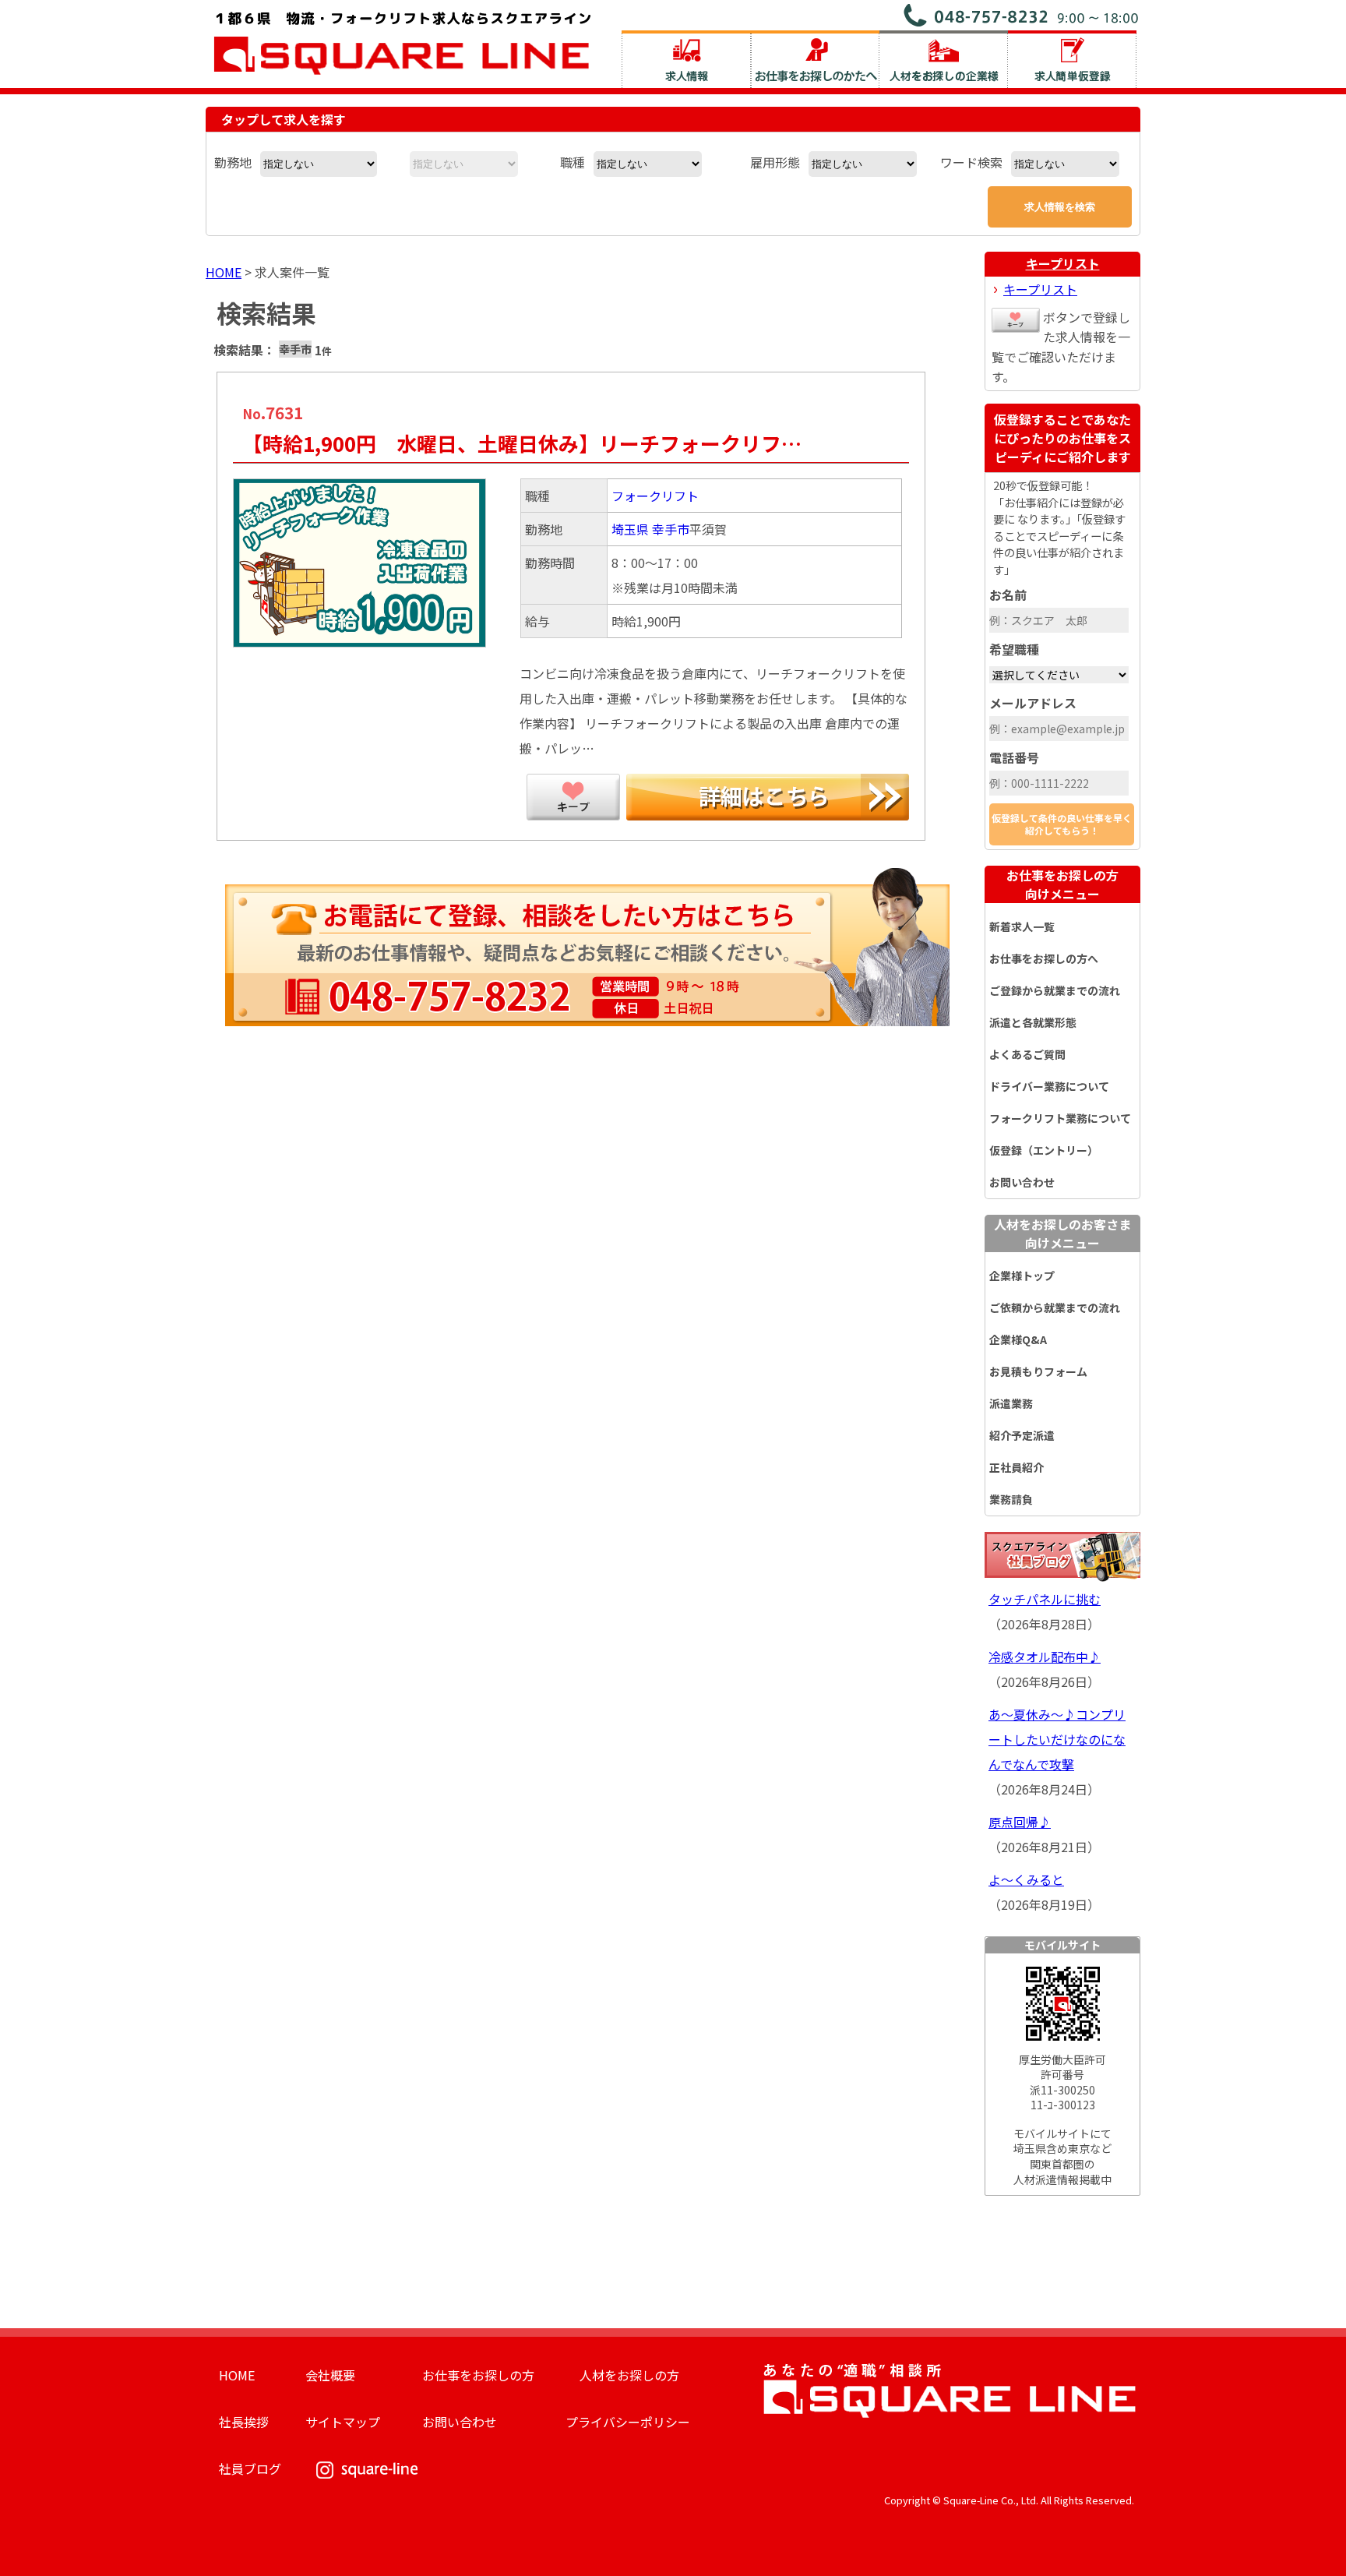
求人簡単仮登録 (1072, 59)
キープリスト (1063, 263)
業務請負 (1011, 1499)
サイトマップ (343, 2422)
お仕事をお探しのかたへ (815, 59)
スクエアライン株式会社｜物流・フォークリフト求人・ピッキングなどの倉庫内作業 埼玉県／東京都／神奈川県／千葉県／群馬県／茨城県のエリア (403, 41)
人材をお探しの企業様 (944, 59)
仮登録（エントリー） (1044, 1150)
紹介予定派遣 (1022, 1435)
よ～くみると (1026, 1879)
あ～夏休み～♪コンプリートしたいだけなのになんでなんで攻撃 (1057, 1739)
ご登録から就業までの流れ (1055, 990)
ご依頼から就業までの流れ (1055, 1307)
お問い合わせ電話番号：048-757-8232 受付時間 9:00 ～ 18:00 (1022, 15)
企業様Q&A (1018, 1339)
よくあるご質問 (1027, 1054)
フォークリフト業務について (1060, 1118)
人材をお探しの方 (629, 2375)
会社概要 (330, 2375)
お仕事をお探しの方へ (1044, 958)
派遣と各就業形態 (1033, 1022)
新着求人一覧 (1022, 926)
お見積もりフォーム (1038, 1371)
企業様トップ (1022, 1276)
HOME (224, 272)
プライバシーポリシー (628, 2422)
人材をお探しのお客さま (1062, 1233)
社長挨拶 (244, 2422)
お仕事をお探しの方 (1062, 884)
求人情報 (686, 59)
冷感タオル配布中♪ (1045, 1657)
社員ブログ (250, 2468)
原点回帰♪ (1020, 1822)
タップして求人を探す (284, 119)
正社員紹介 (1017, 1467)
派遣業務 (1011, 1403)
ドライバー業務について (1049, 1086)
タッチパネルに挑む (1045, 1599)
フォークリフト (655, 496)
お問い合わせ (1022, 1182)
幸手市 (671, 529)
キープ (573, 797)
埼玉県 (630, 529)
